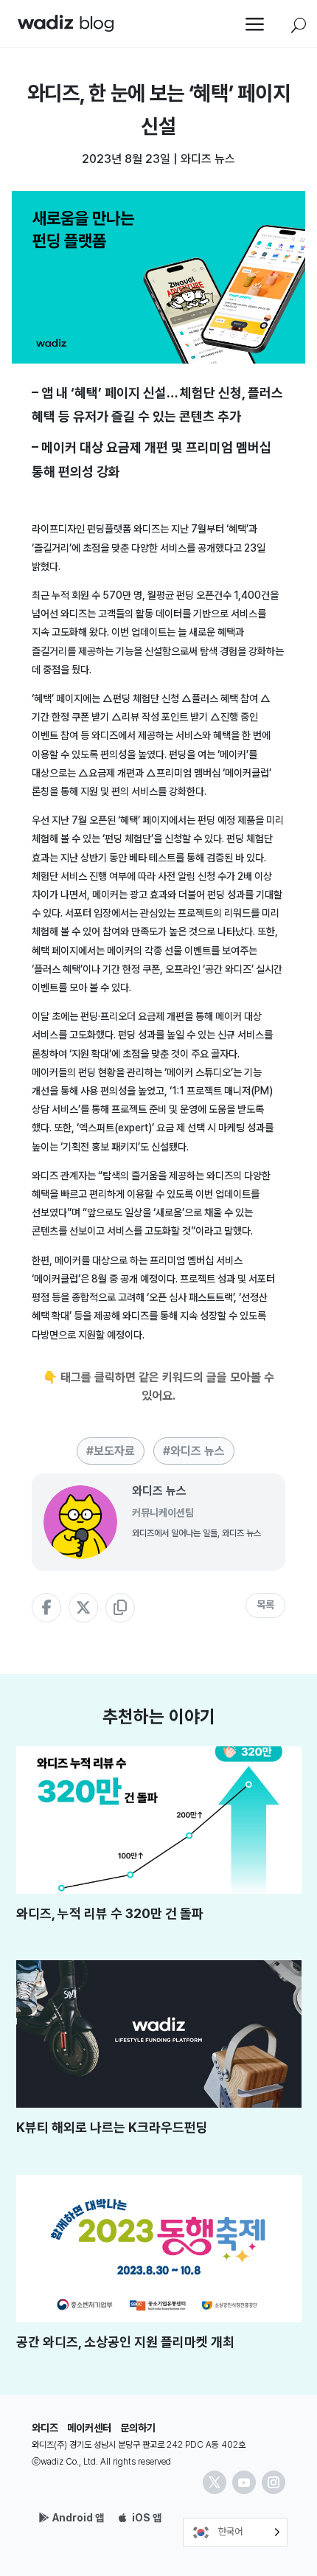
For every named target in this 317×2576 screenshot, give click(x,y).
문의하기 (138, 2428)
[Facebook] (46, 1608)
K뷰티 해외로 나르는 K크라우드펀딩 (112, 2127)
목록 (265, 1605)
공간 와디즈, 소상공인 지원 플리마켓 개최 (125, 2342)
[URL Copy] (120, 1608)
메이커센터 (89, 2428)
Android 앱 (78, 2518)
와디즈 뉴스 (208, 159)
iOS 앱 (147, 2518)
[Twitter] (83, 1608)
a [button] (255, 25)
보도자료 (114, 1451)
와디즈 (45, 2428)
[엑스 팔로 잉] (215, 2482)
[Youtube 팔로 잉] (244, 2482)
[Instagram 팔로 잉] (274, 2482)
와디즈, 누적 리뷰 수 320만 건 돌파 (110, 1913)
